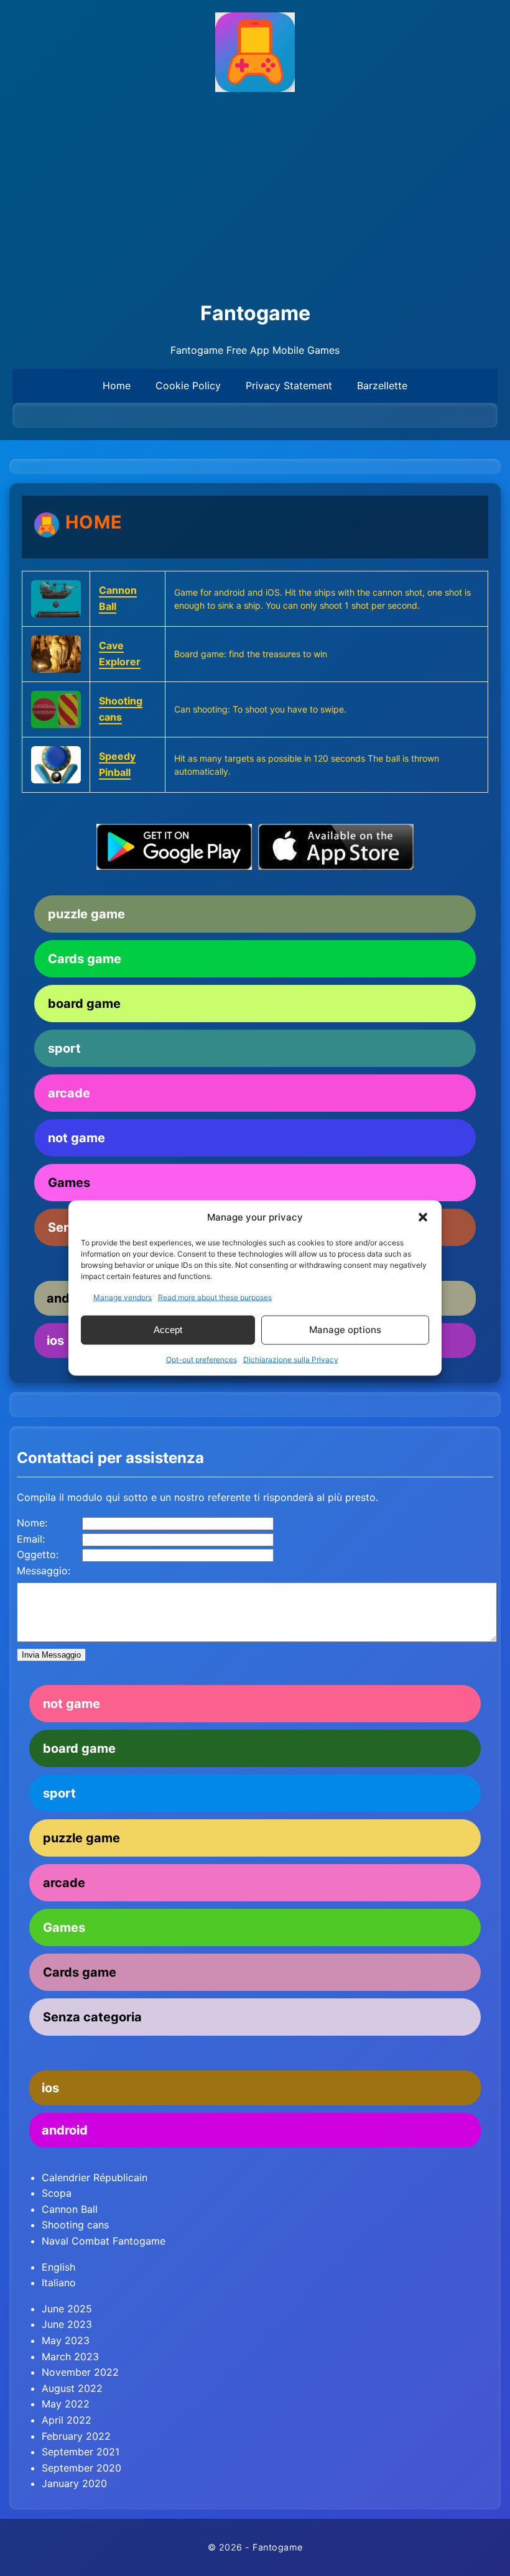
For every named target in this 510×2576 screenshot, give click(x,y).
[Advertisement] (255, 197)
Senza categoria (92, 2017)
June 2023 (67, 2324)
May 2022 (66, 2404)
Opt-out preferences (202, 1359)
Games (69, 1183)
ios (50, 2088)
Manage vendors (123, 1297)
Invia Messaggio (51, 1655)
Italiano (59, 2283)
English (58, 2267)
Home (117, 385)
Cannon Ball (70, 2209)
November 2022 (80, 2372)
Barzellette (382, 385)
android (65, 2130)
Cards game (85, 959)
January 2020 (74, 2483)
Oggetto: (38, 1554)
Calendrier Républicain (95, 2177)
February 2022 (76, 2436)
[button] (423, 1217)
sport (64, 1048)
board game (84, 1004)
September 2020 (81, 2468)
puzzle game (86, 914)
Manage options (345, 1330)
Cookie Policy (188, 385)
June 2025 (67, 2309)
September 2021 (81, 2452)
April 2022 (67, 2420)
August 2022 (72, 2388)
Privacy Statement (289, 385)
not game (76, 1138)
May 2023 (66, 2340)
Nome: (32, 1523)
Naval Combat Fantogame (104, 2241)
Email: (31, 1539)
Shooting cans (75, 2225)
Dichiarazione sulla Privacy (291, 1359)
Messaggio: (44, 1571)
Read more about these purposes (215, 1297)
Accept (168, 1330)
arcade (69, 1093)
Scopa (57, 2193)
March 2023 (70, 2357)
